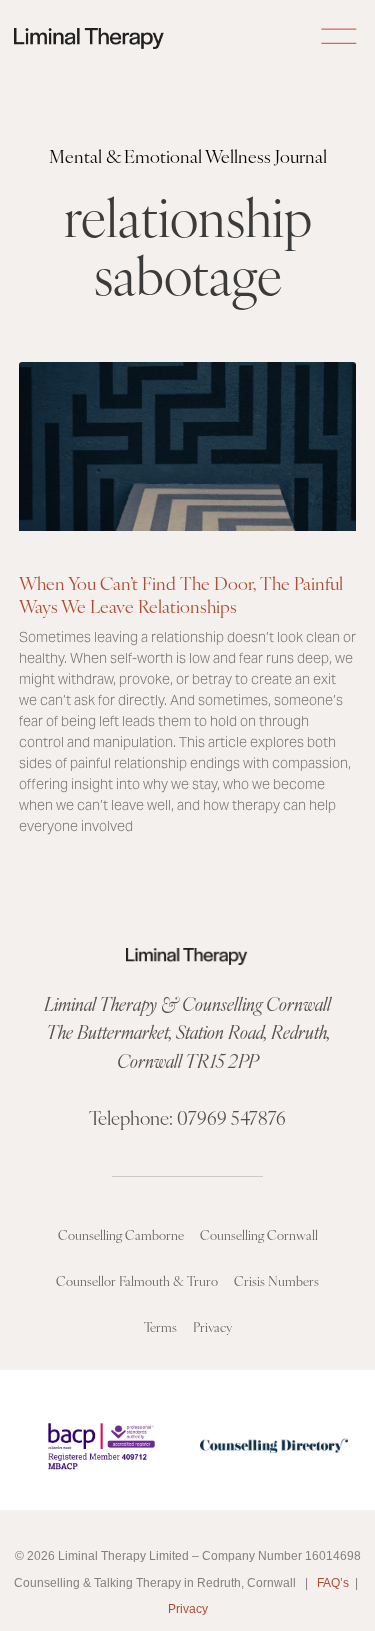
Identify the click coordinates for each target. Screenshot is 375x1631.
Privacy (212, 1326)
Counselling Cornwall (259, 1234)
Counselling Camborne (121, 1234)
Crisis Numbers (276, 1280)
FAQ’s (333, 1583)
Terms (160, 1326)
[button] (338, 38)
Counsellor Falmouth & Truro (137, 1280)
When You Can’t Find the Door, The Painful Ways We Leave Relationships (181, 594)
